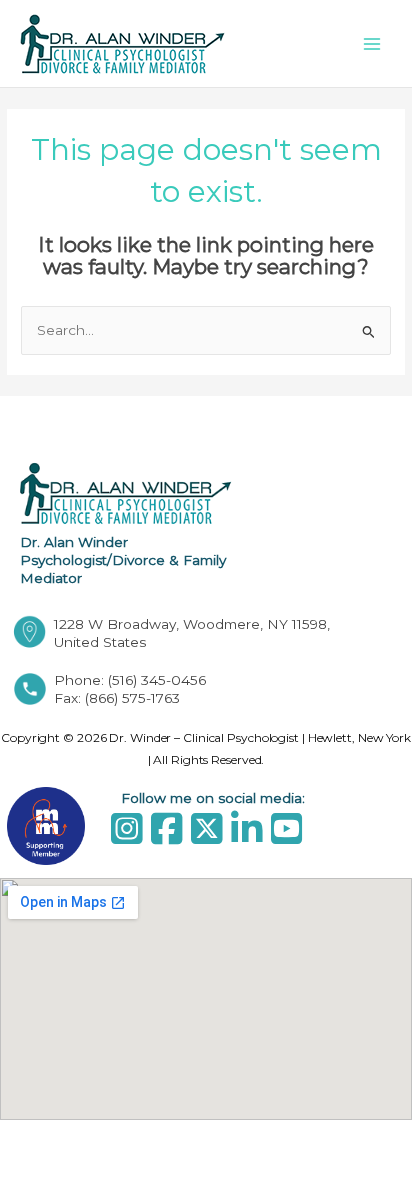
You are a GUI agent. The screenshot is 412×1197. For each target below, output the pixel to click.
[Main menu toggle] (372, 43)
